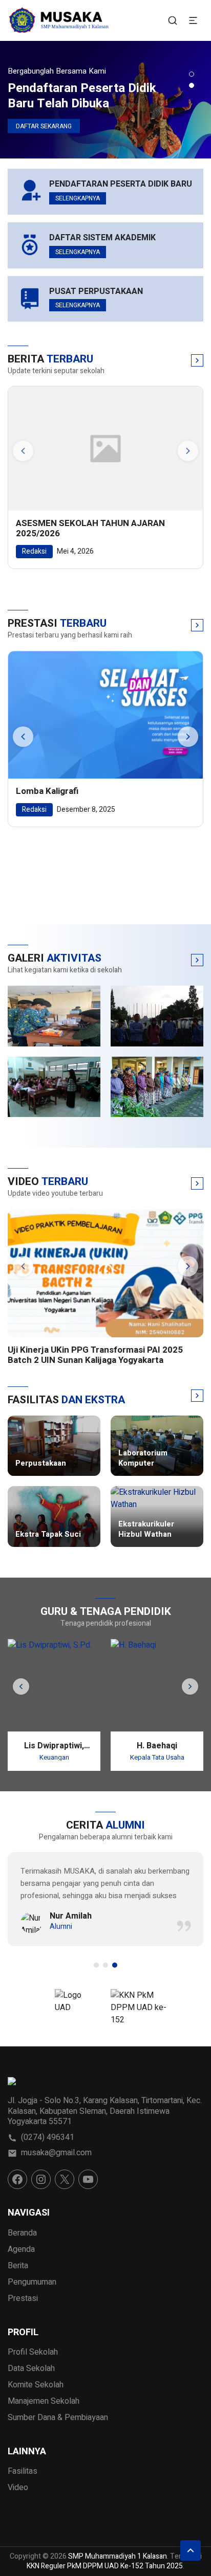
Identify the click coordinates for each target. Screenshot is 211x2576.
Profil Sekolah (33, 2352)
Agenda (21, 2249)
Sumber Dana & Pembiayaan (58, 2418)
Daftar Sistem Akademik (102, 238)
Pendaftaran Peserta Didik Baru (121, 184)
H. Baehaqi (157, 1746)
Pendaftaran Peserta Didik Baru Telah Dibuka (82, 96)
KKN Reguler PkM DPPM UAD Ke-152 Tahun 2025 (105, 2566)
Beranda (22, 2233)
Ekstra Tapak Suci (48, 1535)
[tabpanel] (105, 100)
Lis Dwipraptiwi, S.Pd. (54, 1746)
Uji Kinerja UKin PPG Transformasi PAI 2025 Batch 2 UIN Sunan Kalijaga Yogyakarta (95, 1355)
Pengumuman (32, 2282)
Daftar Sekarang (44, 126)
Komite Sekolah (36, 2385)
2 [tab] (192, 85)
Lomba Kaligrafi (47, 791)
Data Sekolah (31, 2368)
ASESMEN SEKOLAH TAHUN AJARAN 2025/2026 (90, 529)
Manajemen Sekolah (44, 2401)
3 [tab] (115, 1965)
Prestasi (23, 2298)
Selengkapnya (78, 198)
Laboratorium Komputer (143, 1458)
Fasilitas (23, 2471)
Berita (18, 2266)
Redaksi (34, 551)
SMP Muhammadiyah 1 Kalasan (118, 2556)
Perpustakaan (41, 1464)
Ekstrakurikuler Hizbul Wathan (146, 1529)
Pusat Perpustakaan (96, 292)
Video (18, 2488)
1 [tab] (192, 74)
